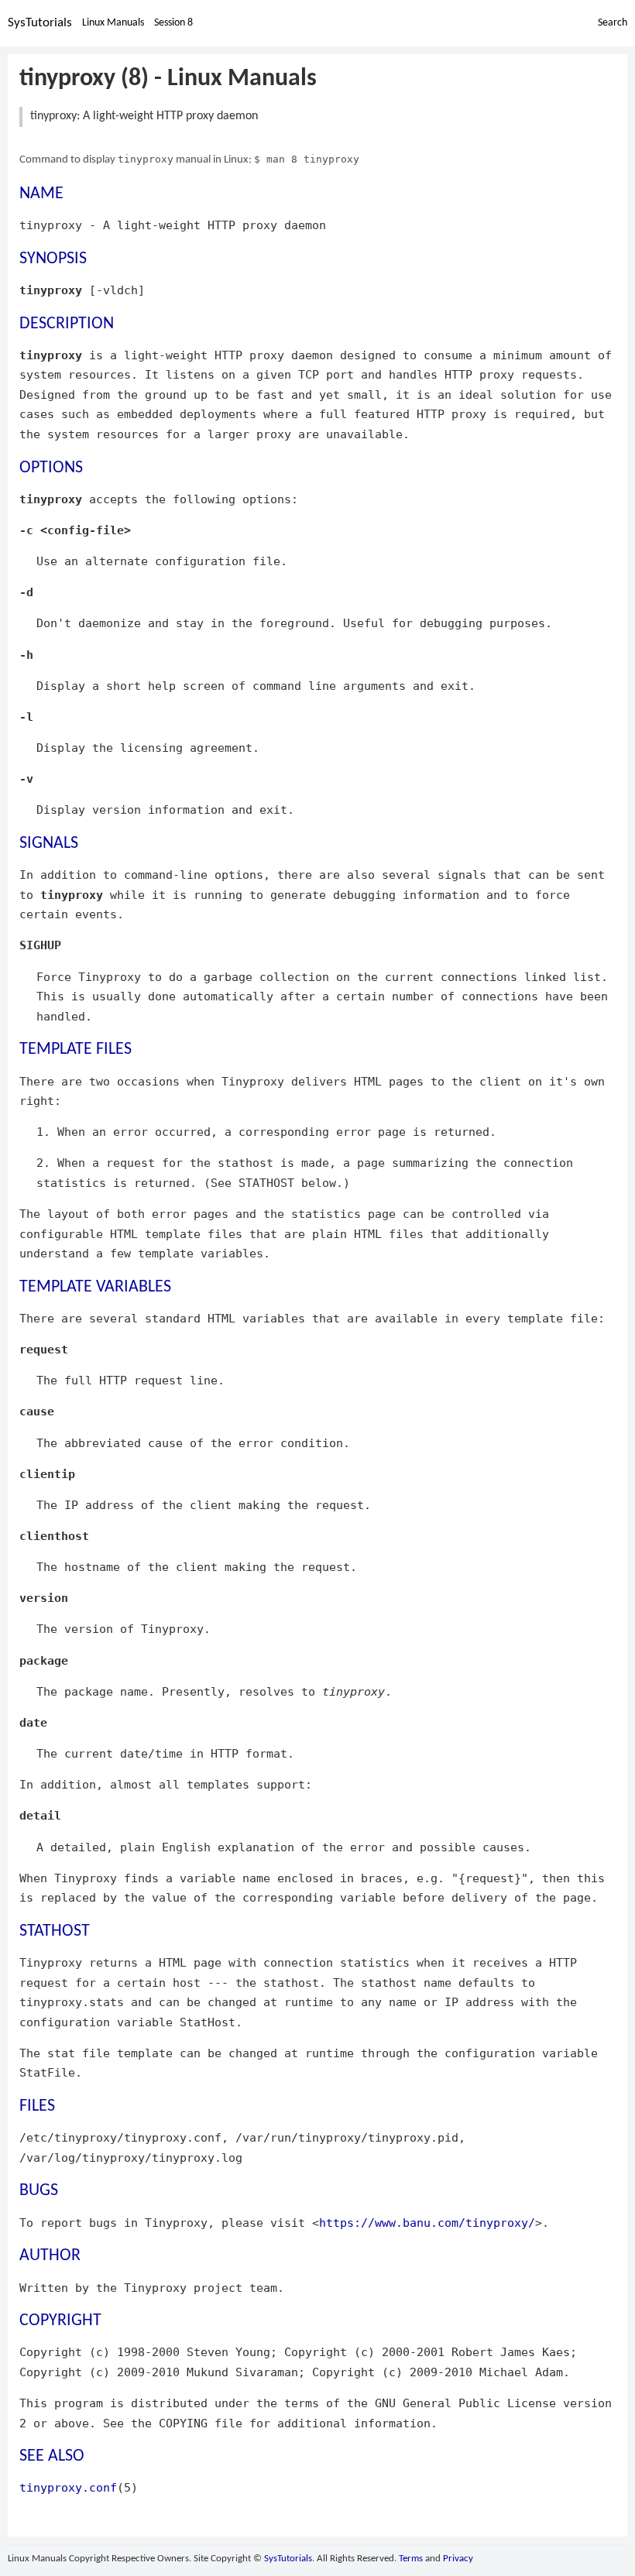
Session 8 (173, 23)
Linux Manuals (113, 23)
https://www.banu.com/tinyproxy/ (427, 2223)
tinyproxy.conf (68, 2487)
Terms (411, 2559)
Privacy (458, 2559)
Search (613, 23)
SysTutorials (40, 23)
